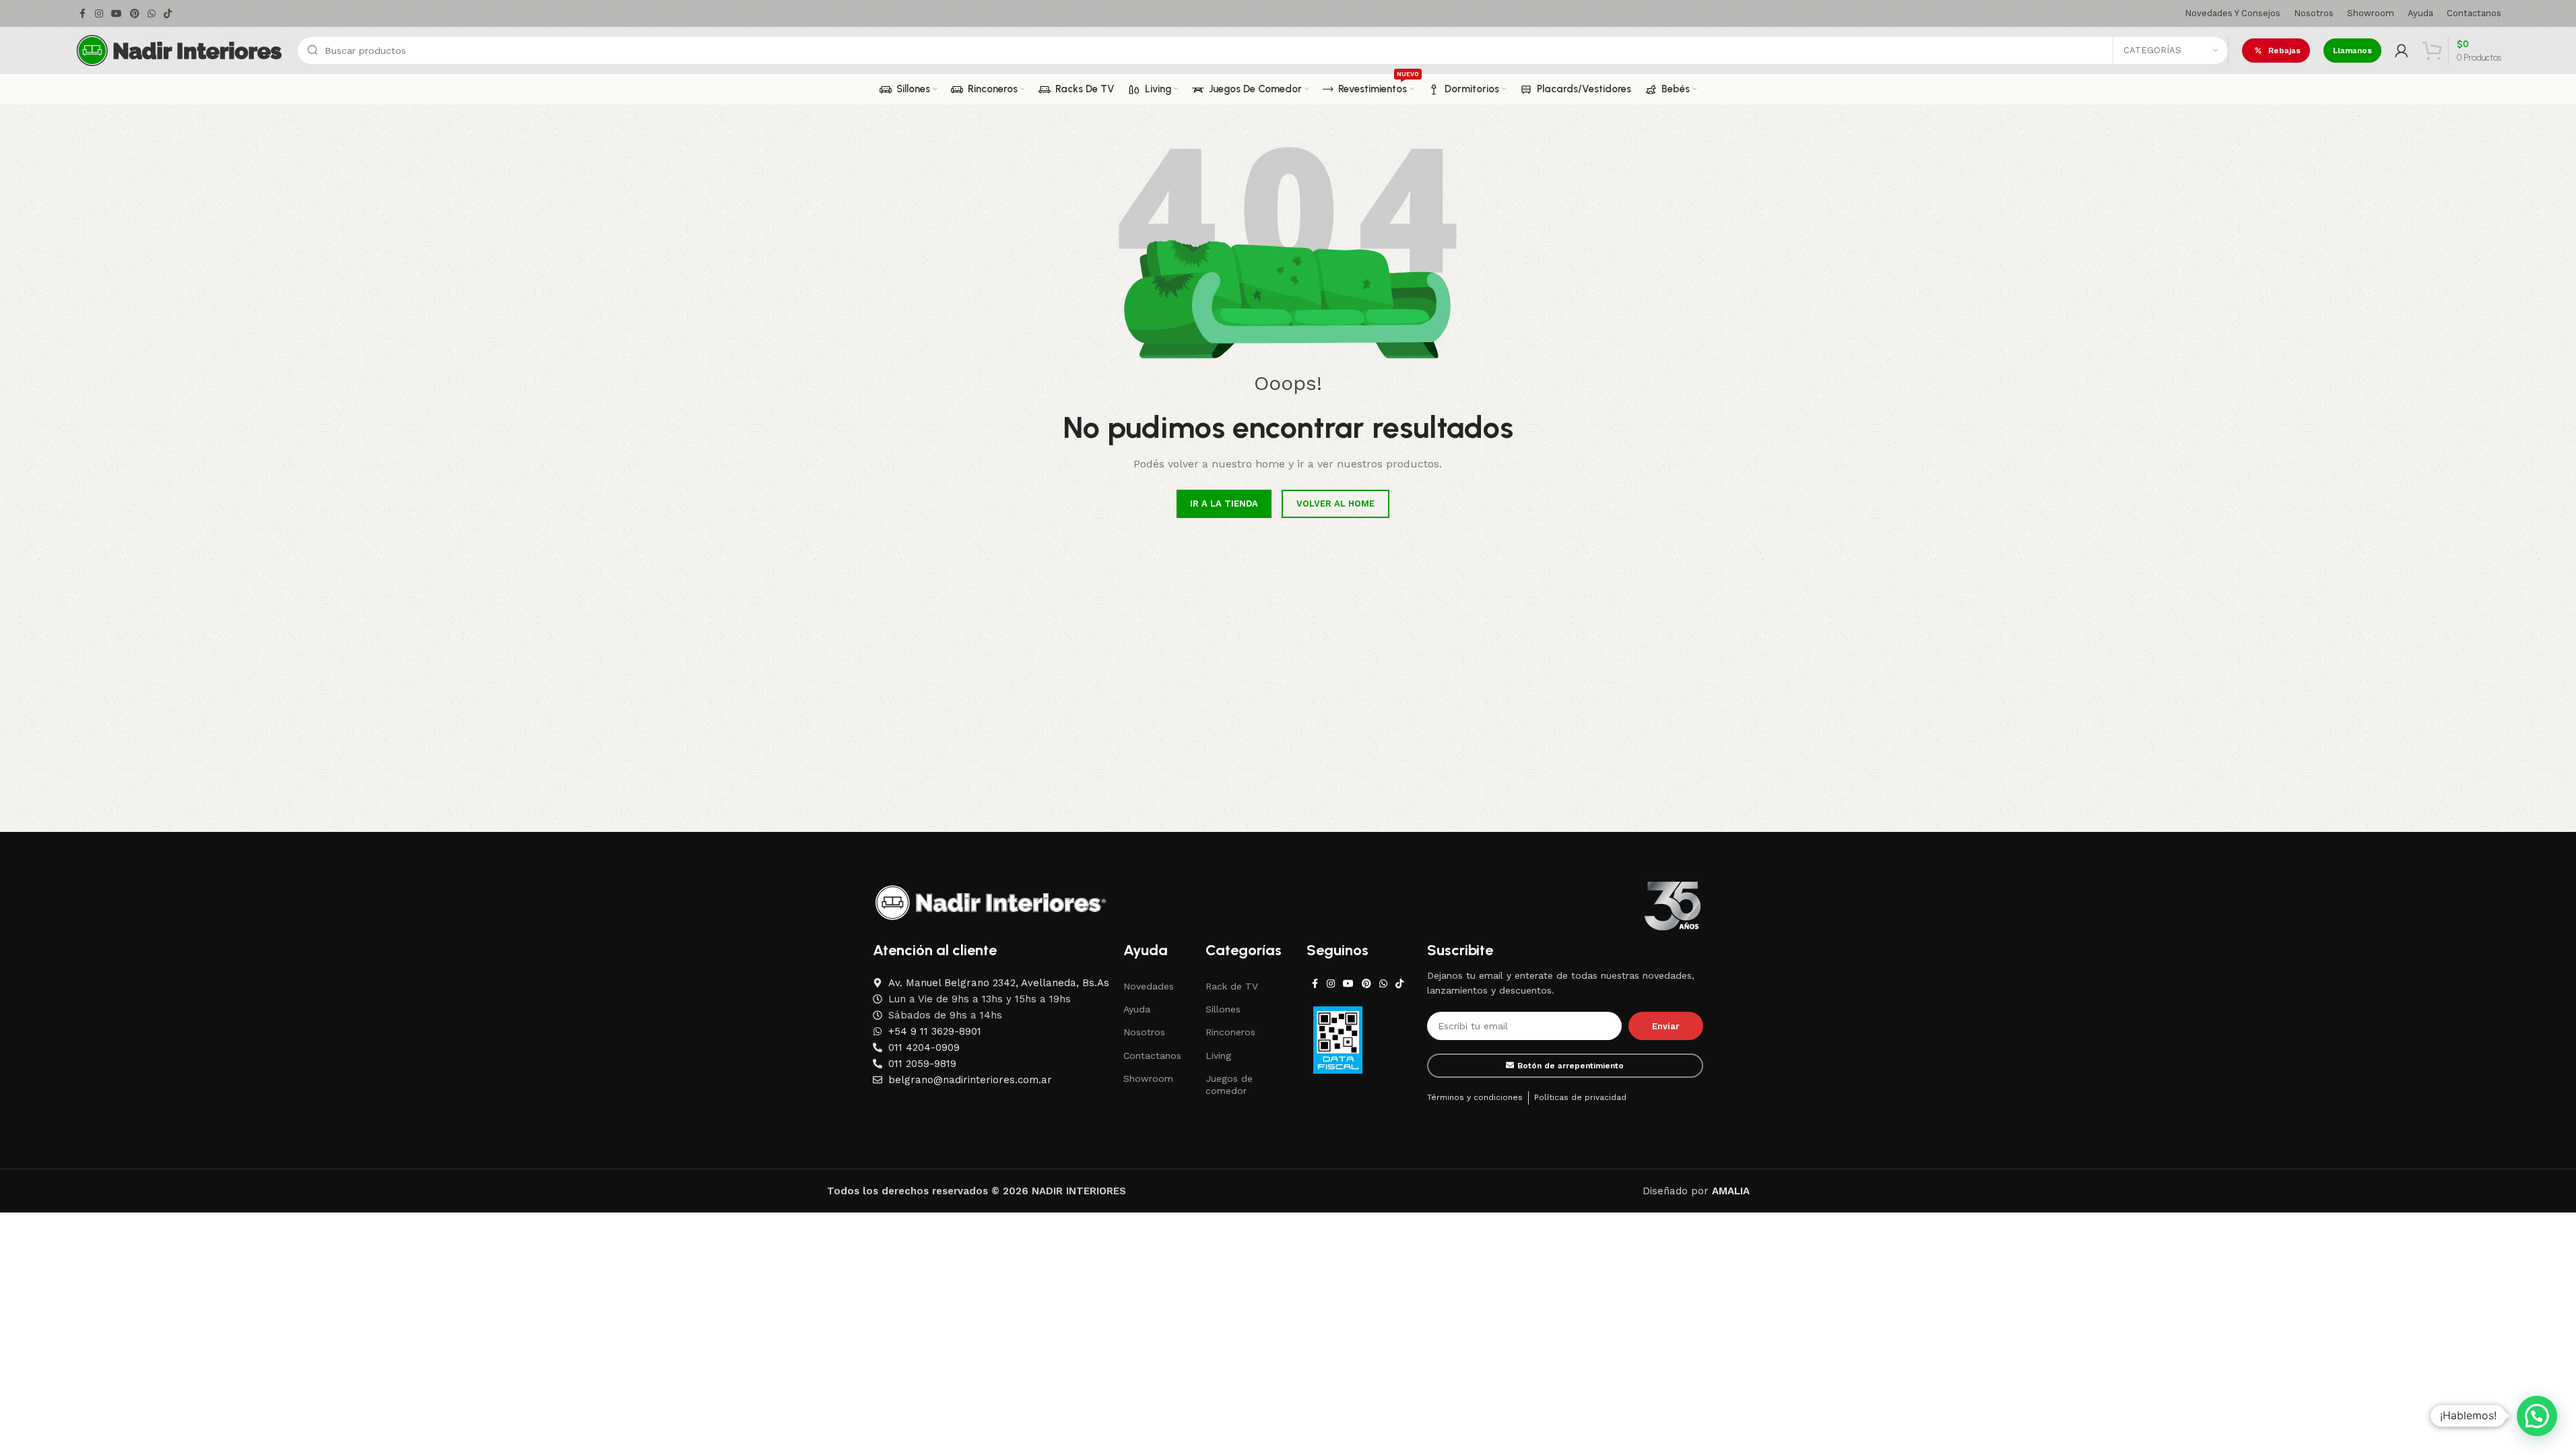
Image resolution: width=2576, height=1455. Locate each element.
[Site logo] (179, 50)
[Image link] (991, 902)
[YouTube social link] (117, 14)
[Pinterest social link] (135, 14)
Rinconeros (1230, 1032)
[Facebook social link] (83, 14)
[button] (2537, 1416)
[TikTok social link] (168, 14)
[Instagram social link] (99, 14)
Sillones (1223, 1009)
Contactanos (1152, 1056)
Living (1218, 1056)
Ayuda (1137, 1009)
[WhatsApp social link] (152, 14)
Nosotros (1144, 1032)
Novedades (1149, 986)
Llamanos (2352, 51)
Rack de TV (1232, 986)
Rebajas (2284, 51)
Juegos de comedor (1229, 1085)
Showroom (1148, 1078)
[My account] (2402, 51)
